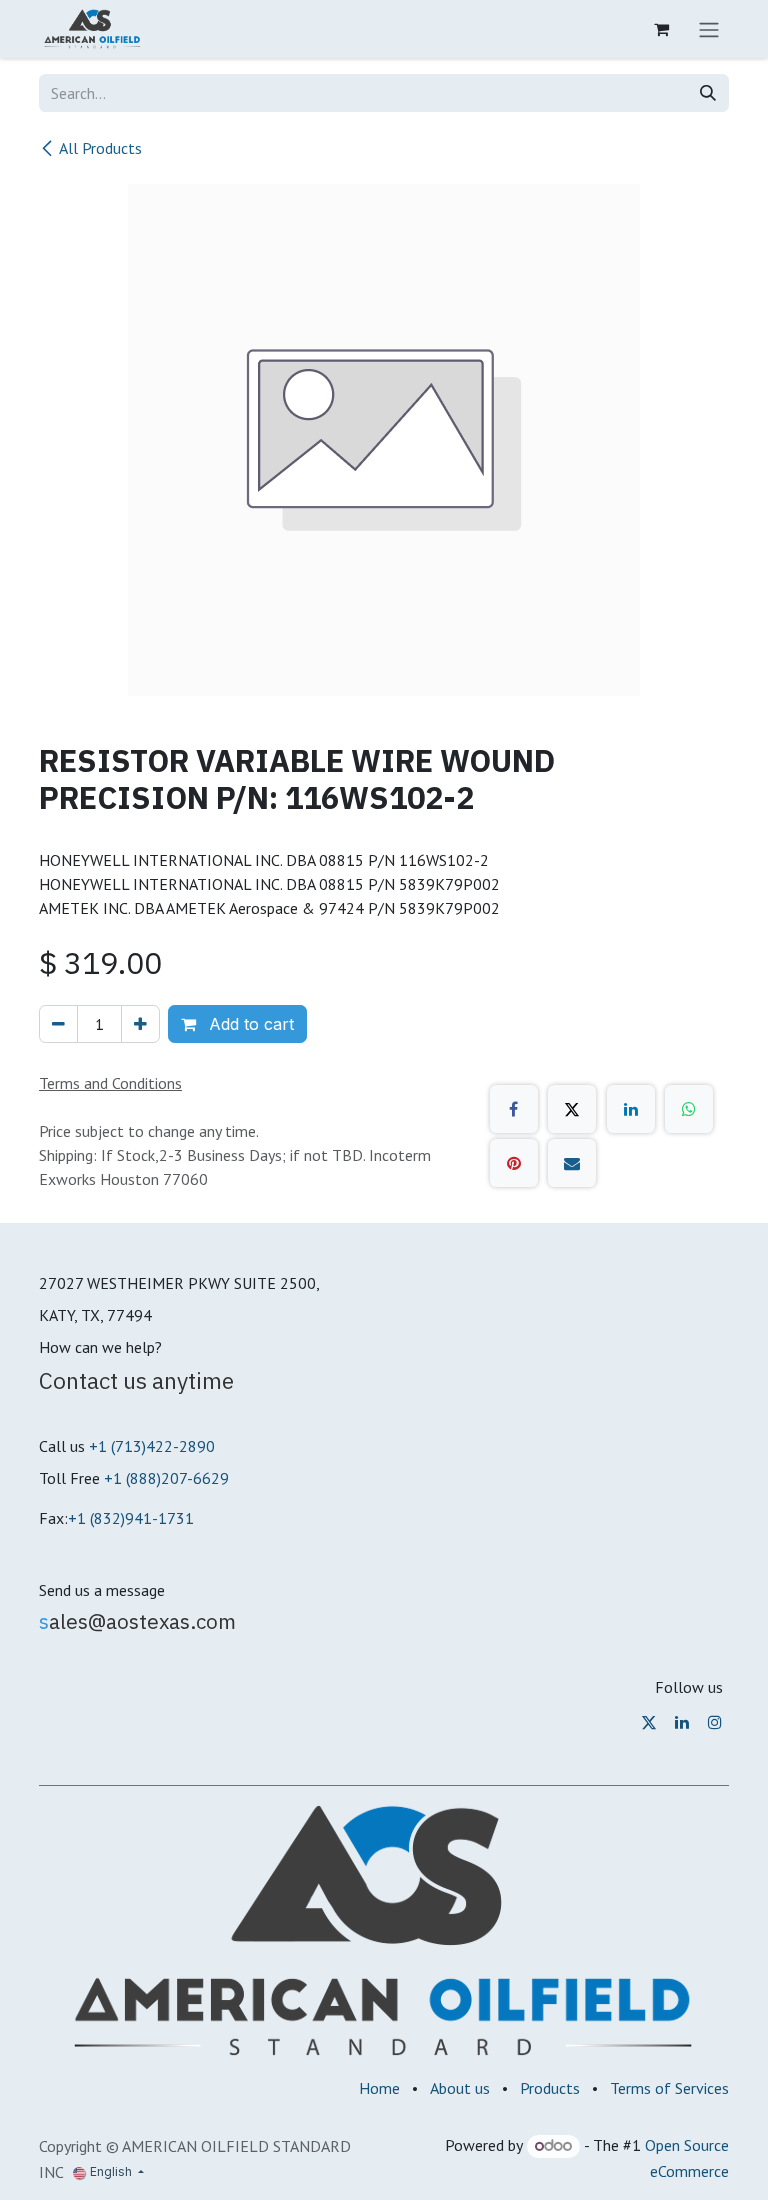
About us (460, 2088)
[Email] (572, 1163)
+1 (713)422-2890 (152, 1446)
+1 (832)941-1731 (131, 1518)
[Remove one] (58, 1024)
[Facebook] (514, 1109)
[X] (572, 1109)
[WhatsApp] (689, 1109)
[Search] (708, 93)
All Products (100, 148)
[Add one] (140, 1024)
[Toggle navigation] (709, 29)
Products (550, 2088)
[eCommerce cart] (661, 29)
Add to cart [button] (249, 1024)
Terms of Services (669, 2088)
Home (379, 2088)
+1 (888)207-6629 (166, 1478)
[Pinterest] (514, 1163)
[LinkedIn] (631, 1109)
